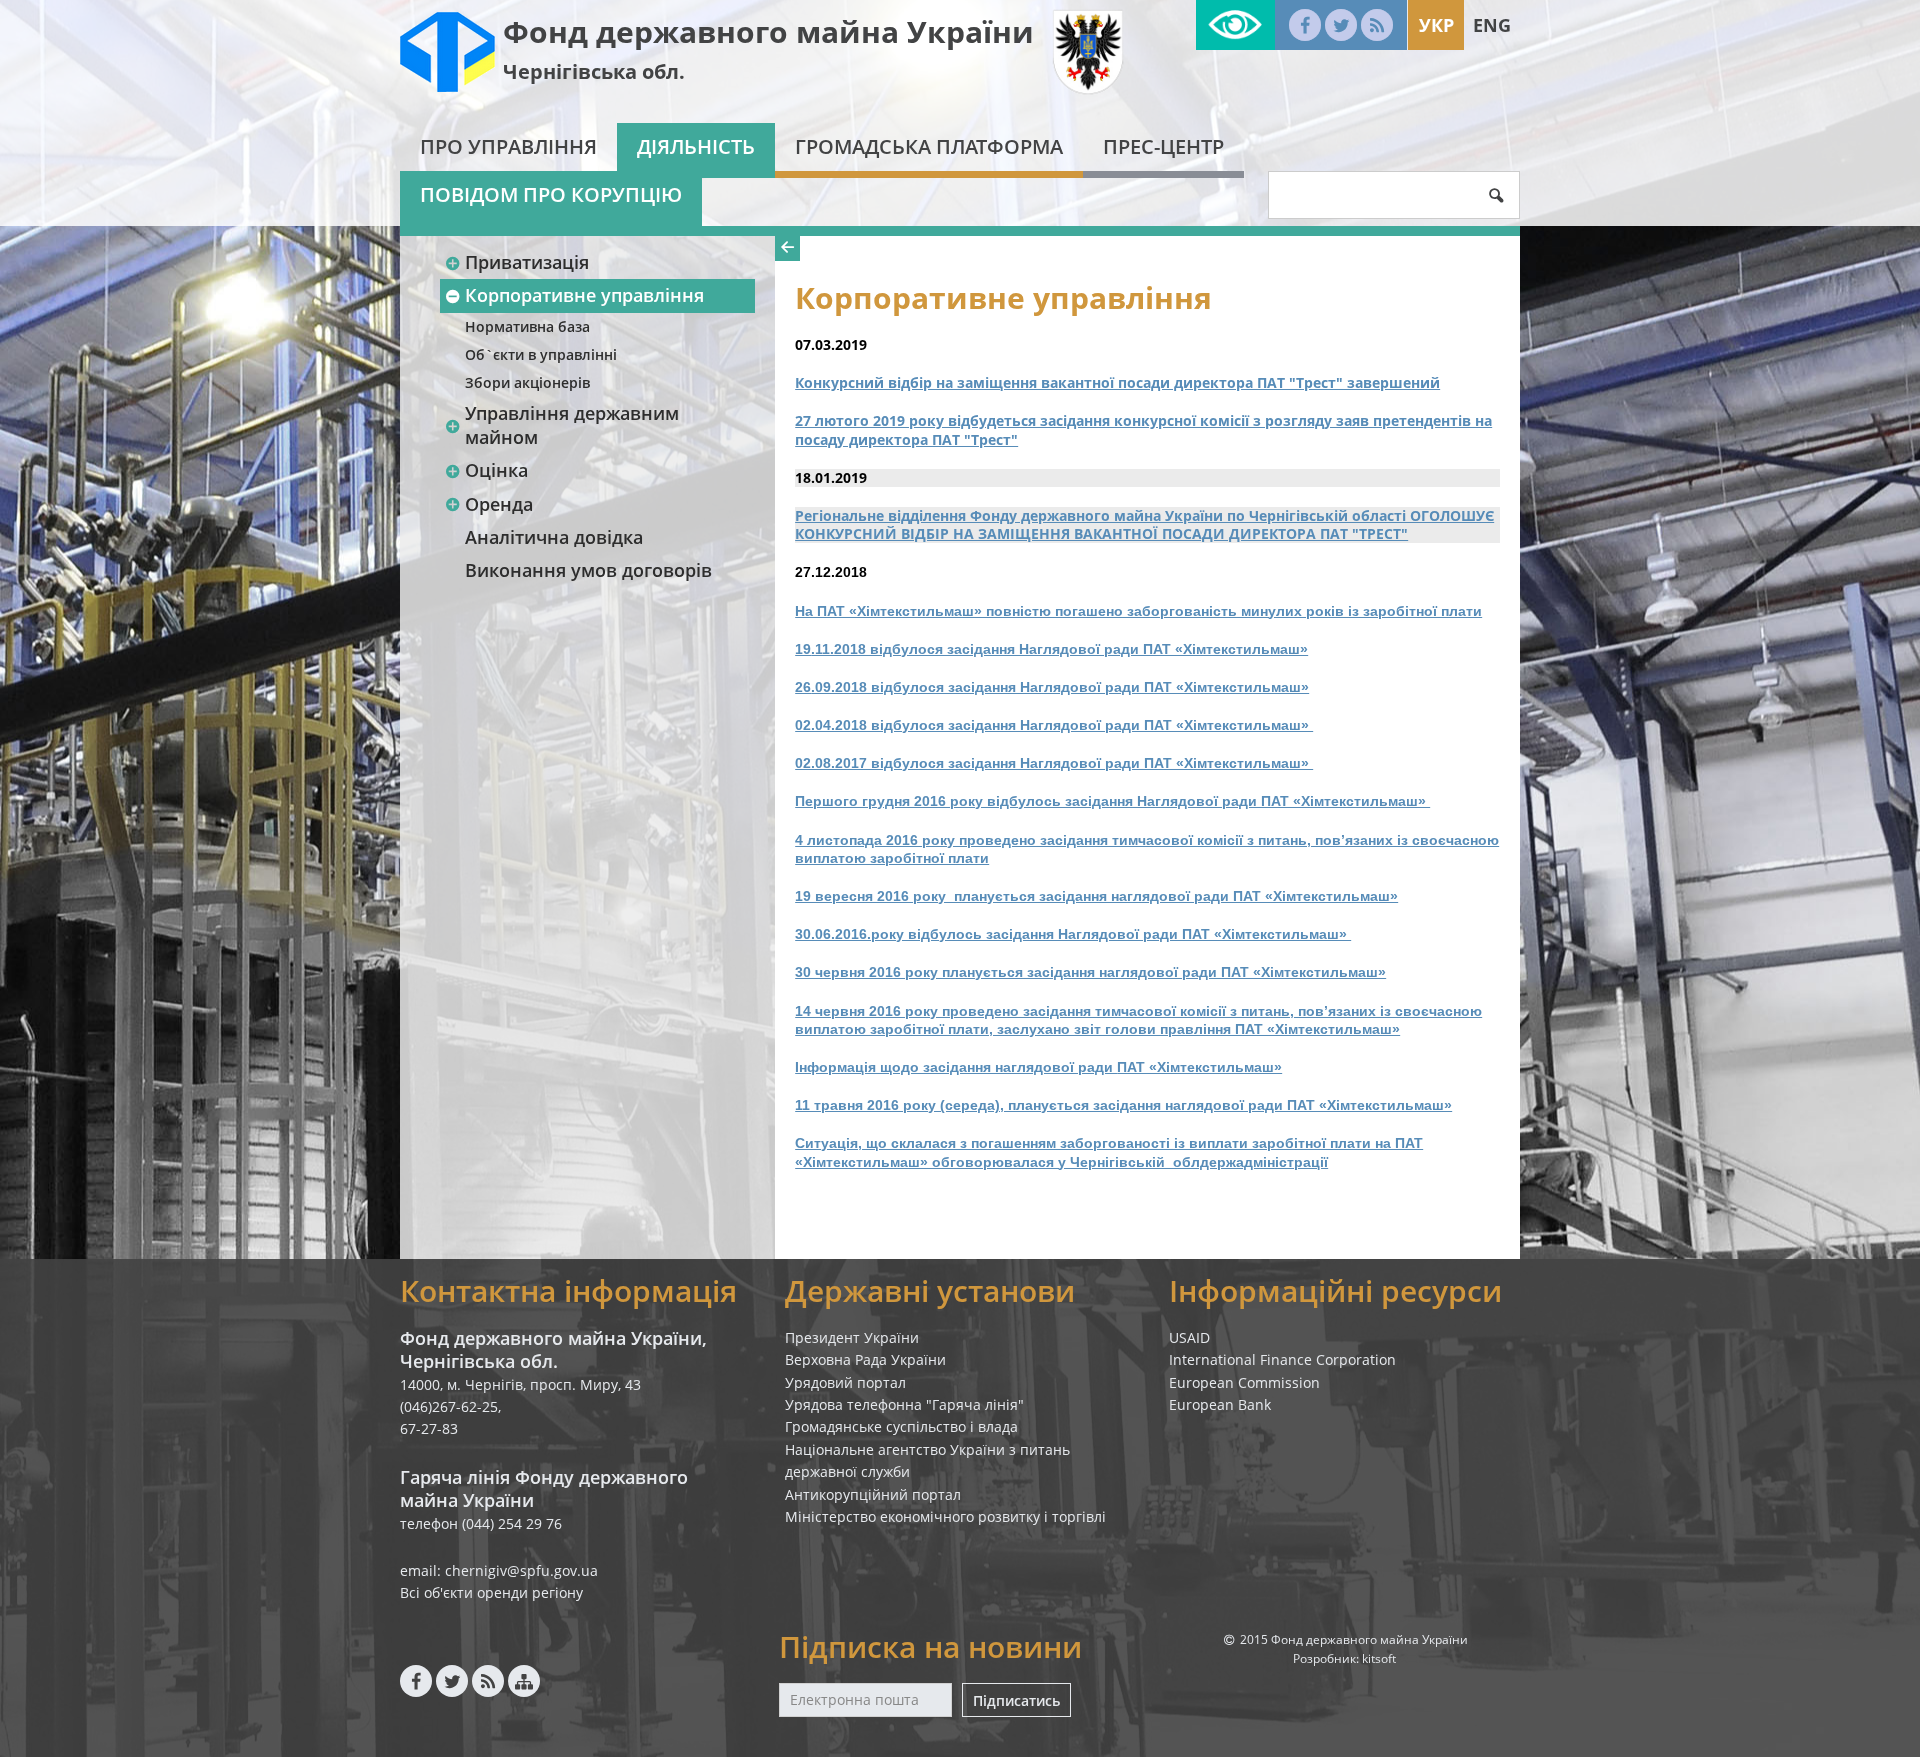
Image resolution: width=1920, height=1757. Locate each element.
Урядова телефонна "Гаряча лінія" (904, 1404)
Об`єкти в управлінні (541, 354)
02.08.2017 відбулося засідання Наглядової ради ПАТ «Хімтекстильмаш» (1054, 763)
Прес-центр (1163, 146)
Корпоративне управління (584, 295)
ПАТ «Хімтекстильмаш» (1199, 1067)
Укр (1436, 25)
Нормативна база (527, 326)
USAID (1189, 1337)
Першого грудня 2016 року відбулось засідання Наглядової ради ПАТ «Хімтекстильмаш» (1112, 801)
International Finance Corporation (1282, 1359)
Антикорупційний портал (873, 1494)
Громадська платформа (929, 146)
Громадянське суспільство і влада (901, 1426)
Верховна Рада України (865, 1359)
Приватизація (527, 262)
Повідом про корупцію (551, 194)
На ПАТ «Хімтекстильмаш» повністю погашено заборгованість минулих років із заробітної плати (1138, 611)
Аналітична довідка (554, 537)
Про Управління (508, 146)
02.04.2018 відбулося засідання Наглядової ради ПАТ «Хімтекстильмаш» (1054, 725)
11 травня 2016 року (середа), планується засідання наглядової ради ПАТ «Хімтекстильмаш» (1123, 1105)
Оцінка (496, 470)
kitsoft (1379, 1658)
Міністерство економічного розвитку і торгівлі (945, 1516)
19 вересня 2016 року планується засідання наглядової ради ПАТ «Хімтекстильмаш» (1096, 896)
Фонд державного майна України (768, 31)
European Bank (1220, 1404)
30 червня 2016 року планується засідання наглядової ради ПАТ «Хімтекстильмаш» (1090, 972)
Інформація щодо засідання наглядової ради (956, 1067)
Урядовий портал (845, 1382)
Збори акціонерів (527, 382)
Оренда (499, 504)
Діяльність (696, 146)
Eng (1492, 25)
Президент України (852, 1337)
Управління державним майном (572, 424)
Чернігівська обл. (594, 71)
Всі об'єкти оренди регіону (491, 1592)
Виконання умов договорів (588, 570)
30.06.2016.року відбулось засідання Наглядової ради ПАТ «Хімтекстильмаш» (1073, 934)
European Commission (1244, 1382)
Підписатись (1016, 1700)
